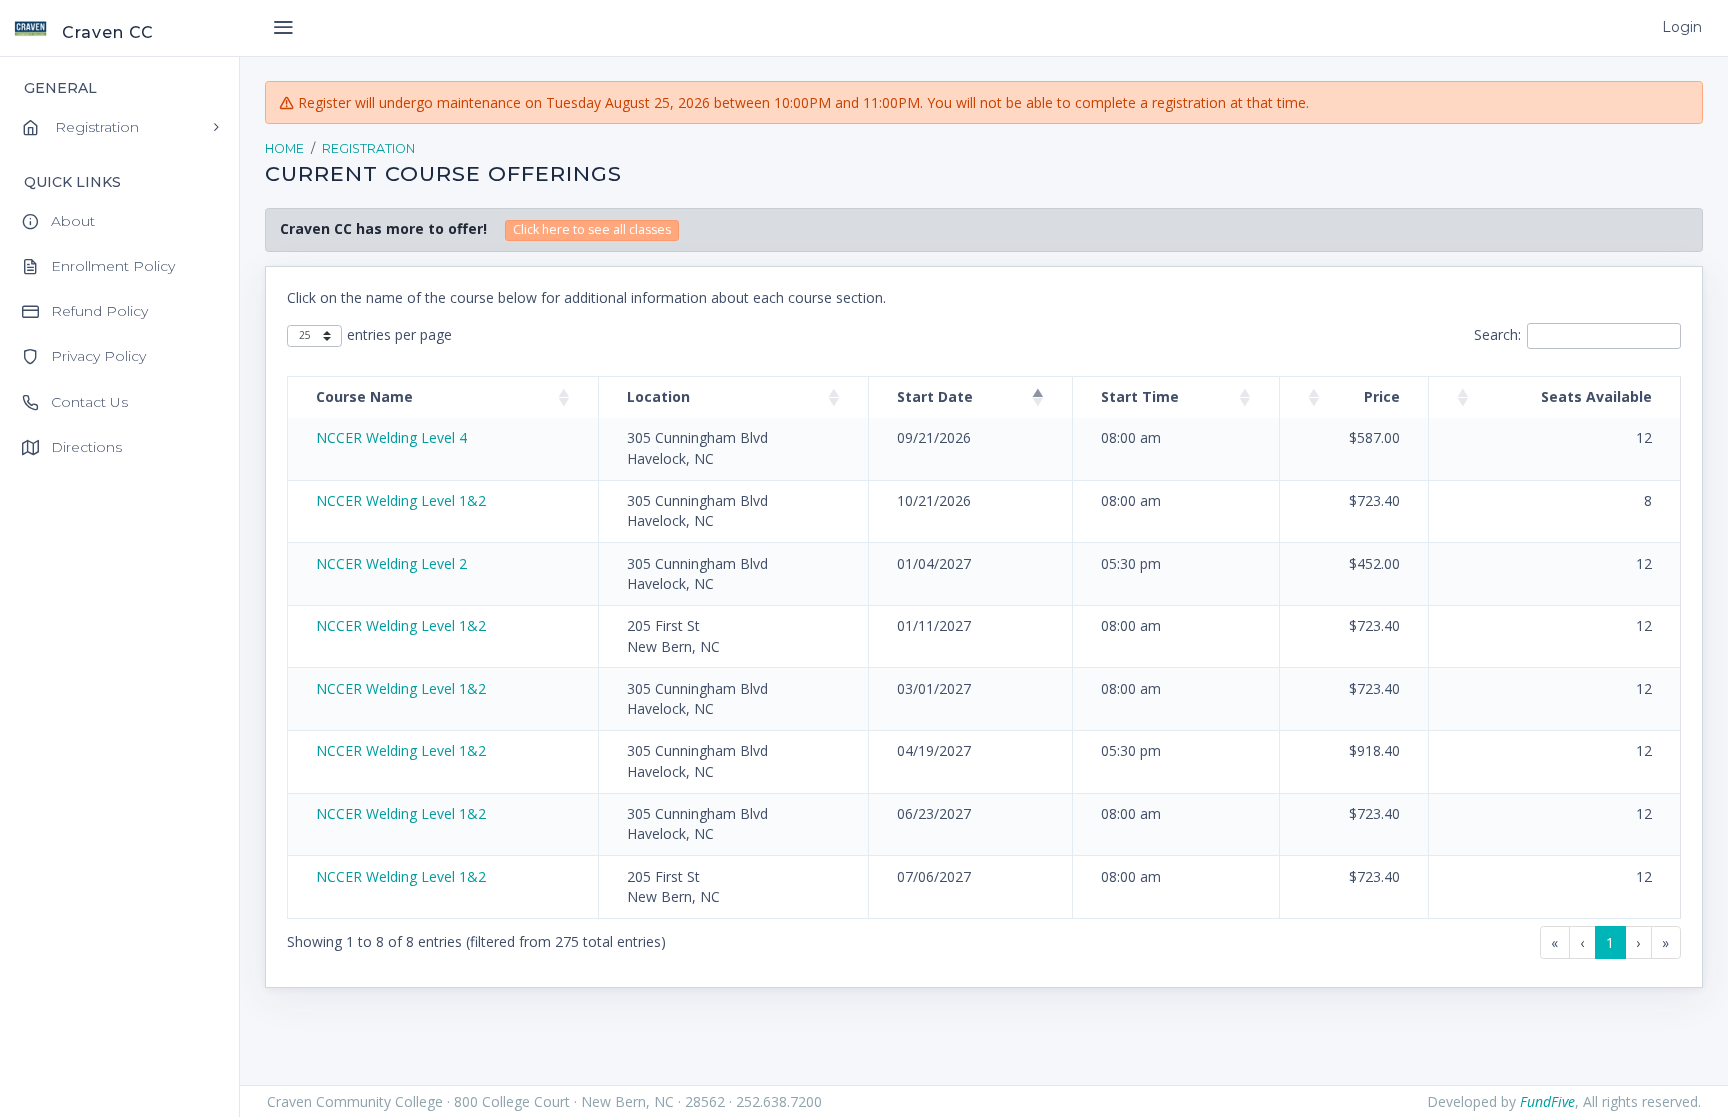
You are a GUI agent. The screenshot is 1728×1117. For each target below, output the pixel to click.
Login (1682, 27)
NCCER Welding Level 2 (391, 563)
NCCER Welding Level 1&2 (401, 500)
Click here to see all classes (592, 229)
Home (284, 148)
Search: (1497, 334)
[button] (564, 397)
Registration (368, 148)
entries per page (399, 334)
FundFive (1547, 1101)
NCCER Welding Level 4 (391, 437)
